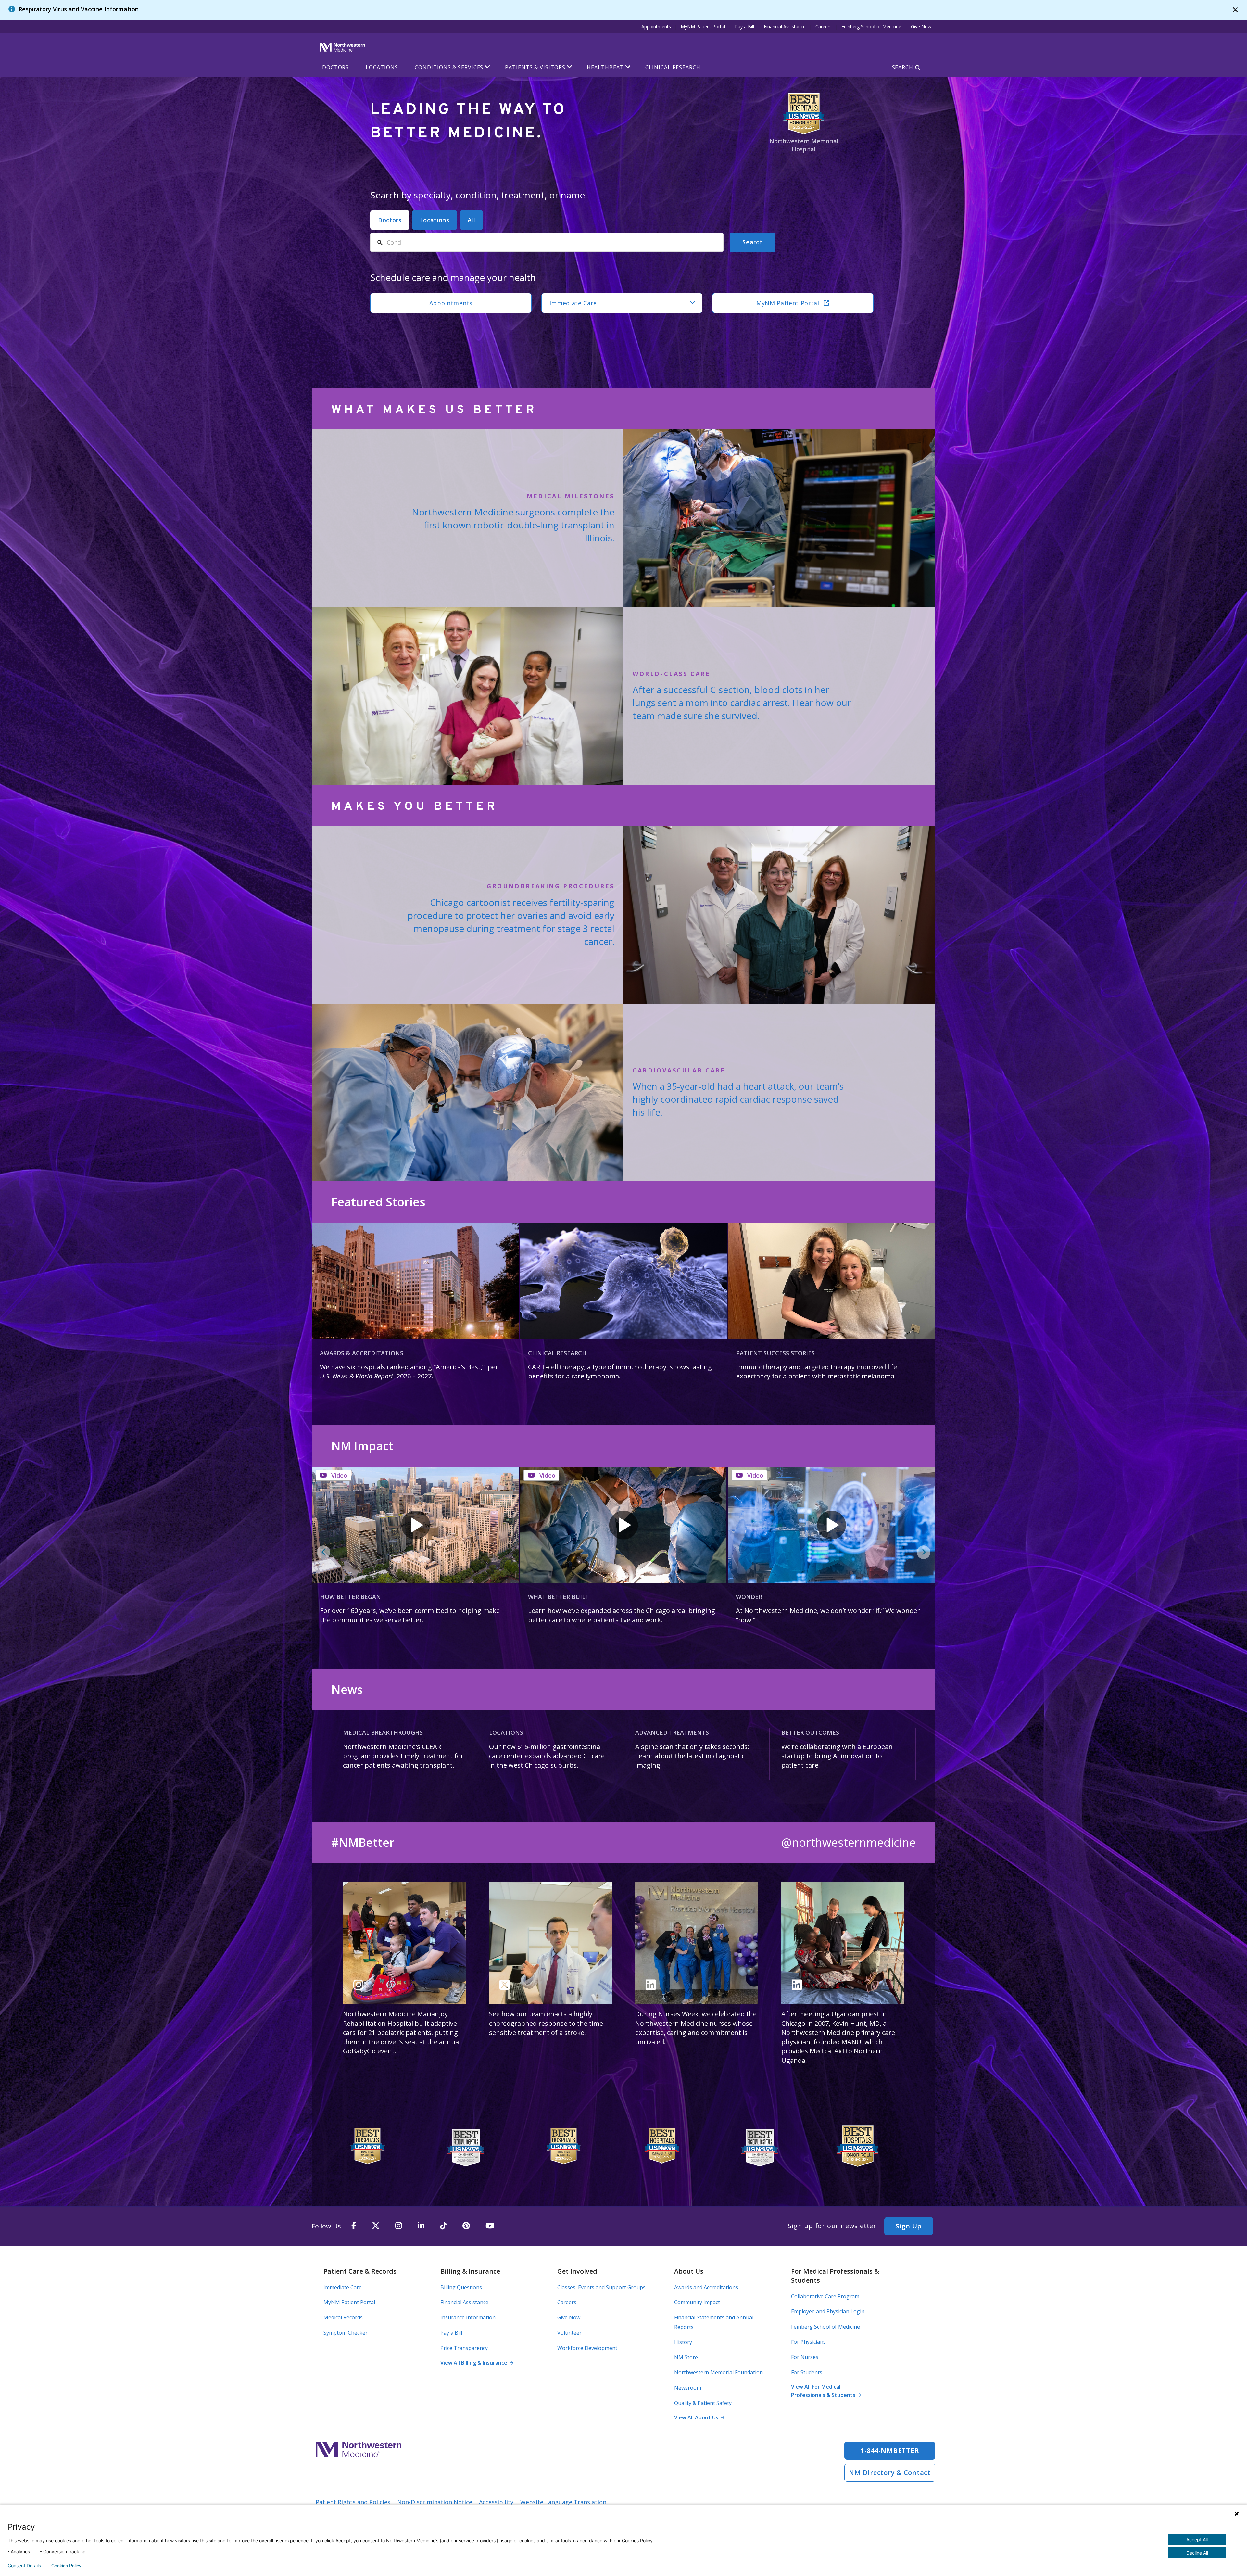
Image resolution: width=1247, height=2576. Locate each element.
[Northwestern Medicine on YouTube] (490, 2226)
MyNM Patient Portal (703, 26)
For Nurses (805, 2357)
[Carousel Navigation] (623, 1552)
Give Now (921, 26)
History (683, 2342)
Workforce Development (587, 2348)
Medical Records (343, 2317)
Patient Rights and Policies (353, 2502)
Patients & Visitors (535, 67)
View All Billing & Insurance (477, 2363)
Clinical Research (673, 67)
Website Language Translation (563, 2502)
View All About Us (699, 2417)
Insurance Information (468, 2317)
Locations (382, 67)
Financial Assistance (785, 26)
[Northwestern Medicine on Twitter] (376, 2226)
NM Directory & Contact (890, 2473)
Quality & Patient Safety (703, 2403)
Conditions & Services (449, 67)
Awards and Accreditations (706, 2287)
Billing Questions (461, 2287)
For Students (807, 2372)
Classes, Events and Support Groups (601, 2287)
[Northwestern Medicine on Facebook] (354, 2226)
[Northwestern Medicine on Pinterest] (466, 2226)
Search (903, 67)
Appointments (656, 26)
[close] (1235, 10)
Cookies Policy (66, 2566)
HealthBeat (605, 67)
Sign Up (909, 2226)
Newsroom (688, 2388)
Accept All (1197, 2539)
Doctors (335, 67)
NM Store (686, 2357)
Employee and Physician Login (828, 2311)
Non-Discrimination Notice (435, 2502)
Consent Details (24, 2566)
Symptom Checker (346, 2333)
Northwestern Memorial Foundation (718, 2372)
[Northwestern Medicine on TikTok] (443, 2226)
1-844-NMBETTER (890, 2450)
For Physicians (808, 2342)
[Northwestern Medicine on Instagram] (399, 2226)
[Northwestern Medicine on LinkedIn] (421, 2226)
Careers (824, 26)
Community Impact (697, 2302)
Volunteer (569, 2333)
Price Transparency (464, 2348)
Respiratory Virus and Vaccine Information (79, 9)
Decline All (1197, 2553)
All (472, 220)
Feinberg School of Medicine (871, 26)
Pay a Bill (744, 26)
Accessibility (496, 2502)
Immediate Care (573, 303)
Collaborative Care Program (825, 2296)
